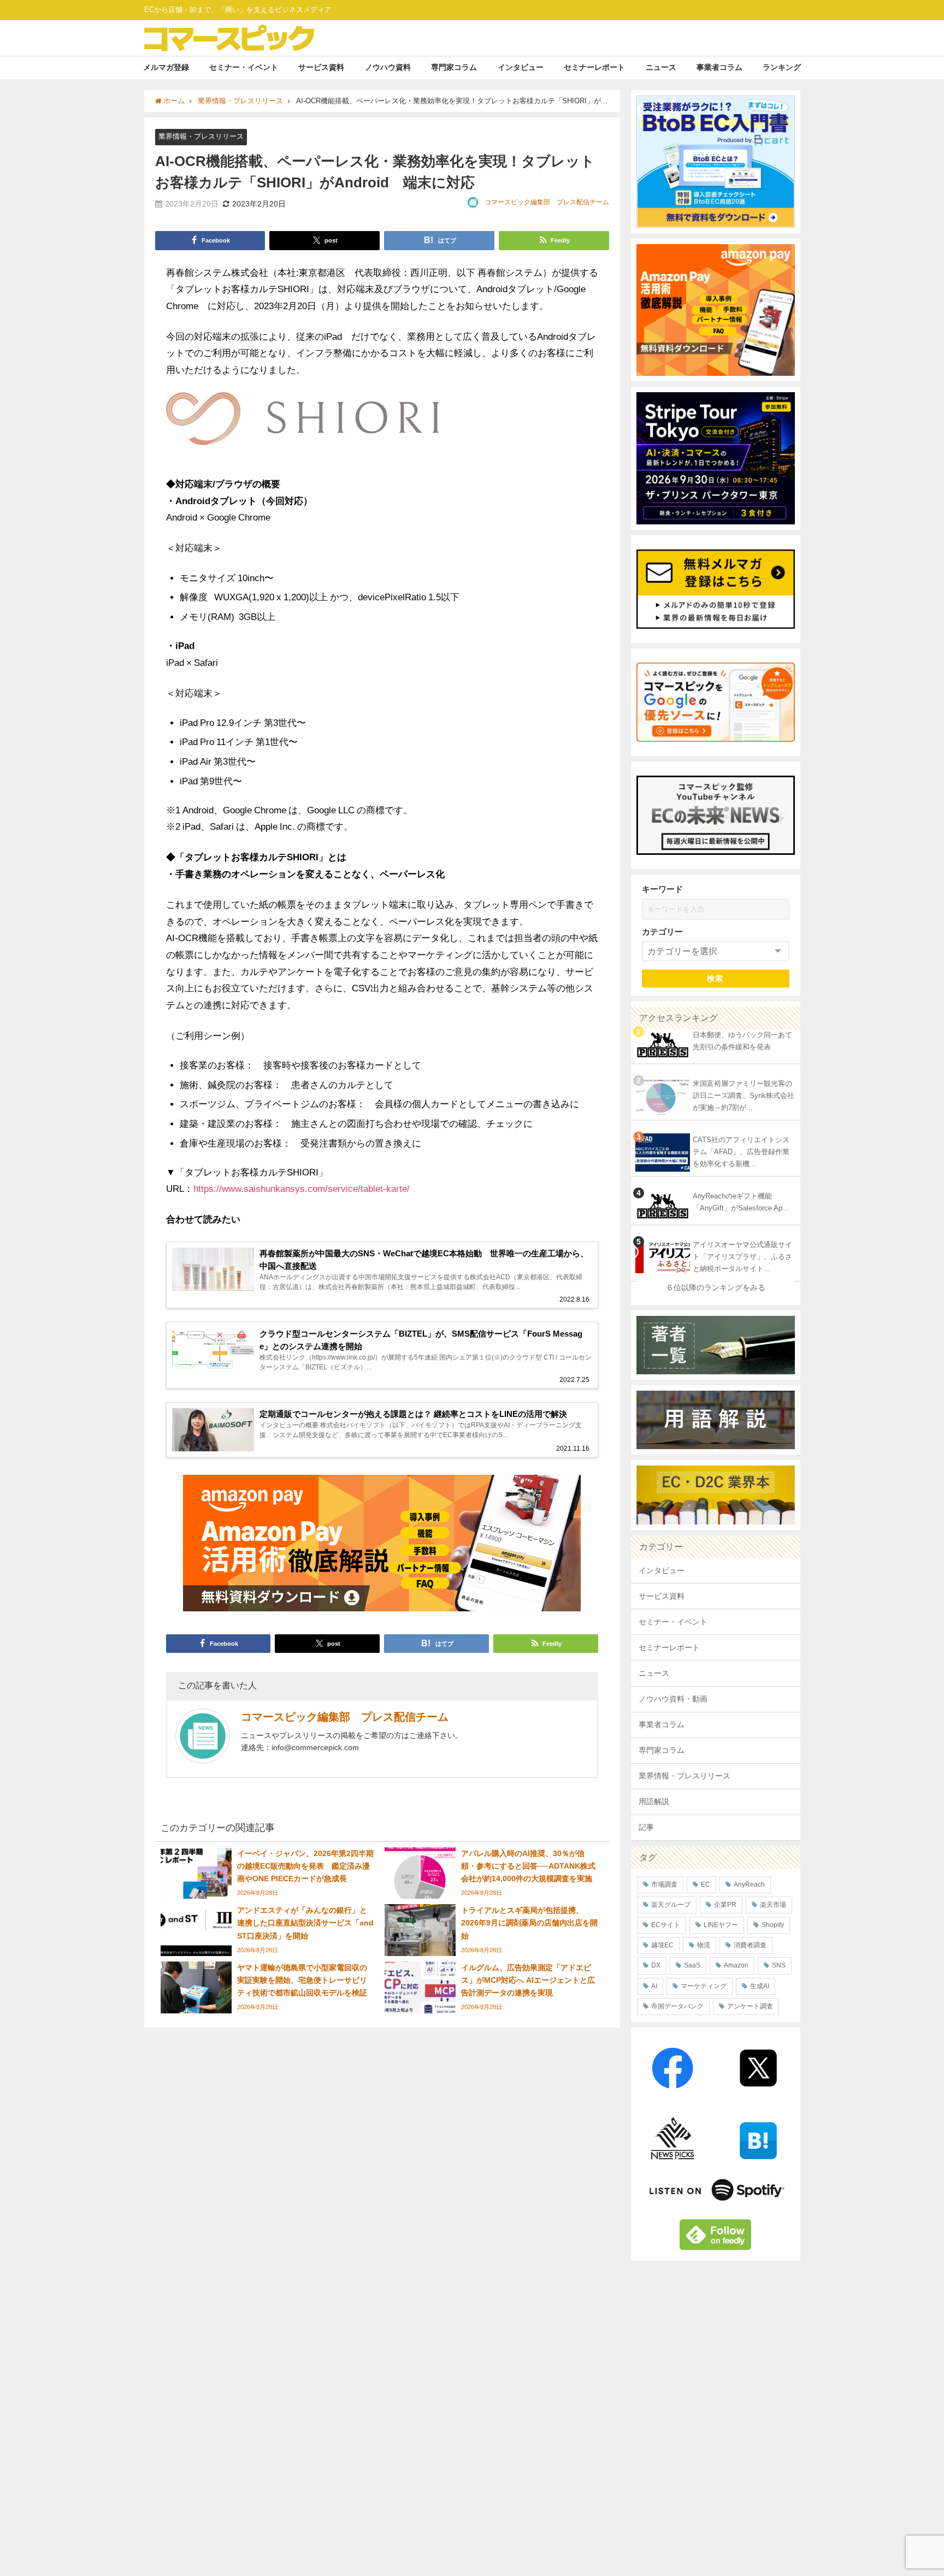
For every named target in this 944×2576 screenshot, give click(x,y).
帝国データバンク (677, 2006)
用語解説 (654, 1801)
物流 (704, 1945)
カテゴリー (662, 932)
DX (656, 1965)
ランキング (782, 67)
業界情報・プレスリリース (201, 136)
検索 (715, 978)
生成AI (760, 1986)
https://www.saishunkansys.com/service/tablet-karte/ (302, 1188)
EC (706, 1884)
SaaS (692, 1965)
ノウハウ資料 (388, 67)
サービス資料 (321, 67)
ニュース (661, 67)
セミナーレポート (594, 67)
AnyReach (749, 1884)
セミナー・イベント (244, 67)
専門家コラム (454, 67)
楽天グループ (671, 1905)
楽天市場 (773, 1905)
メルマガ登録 (166, 67)
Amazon (736, 1965)
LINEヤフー (721, 1925)
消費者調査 (750, 1945)
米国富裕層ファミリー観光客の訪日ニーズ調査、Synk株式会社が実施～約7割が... (744, 1096)
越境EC (662, 1945)
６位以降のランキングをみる (716, 1287)
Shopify (773, 1925)
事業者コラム (719, 67)
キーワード (662, 889)
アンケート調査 (750, 2006)
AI (654, 1986)
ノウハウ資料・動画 (673, 1699)
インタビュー (521, 67)
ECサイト (666, 1925)
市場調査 (664, 1884)
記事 (646, 1827)
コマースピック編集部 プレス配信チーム (547, 202)
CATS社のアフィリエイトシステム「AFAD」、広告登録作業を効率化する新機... (741, 1152)
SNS (779, 1965)
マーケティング (704, 1986)
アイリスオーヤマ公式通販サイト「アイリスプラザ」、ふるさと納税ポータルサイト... (742, 1257)
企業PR (725, 1905)
